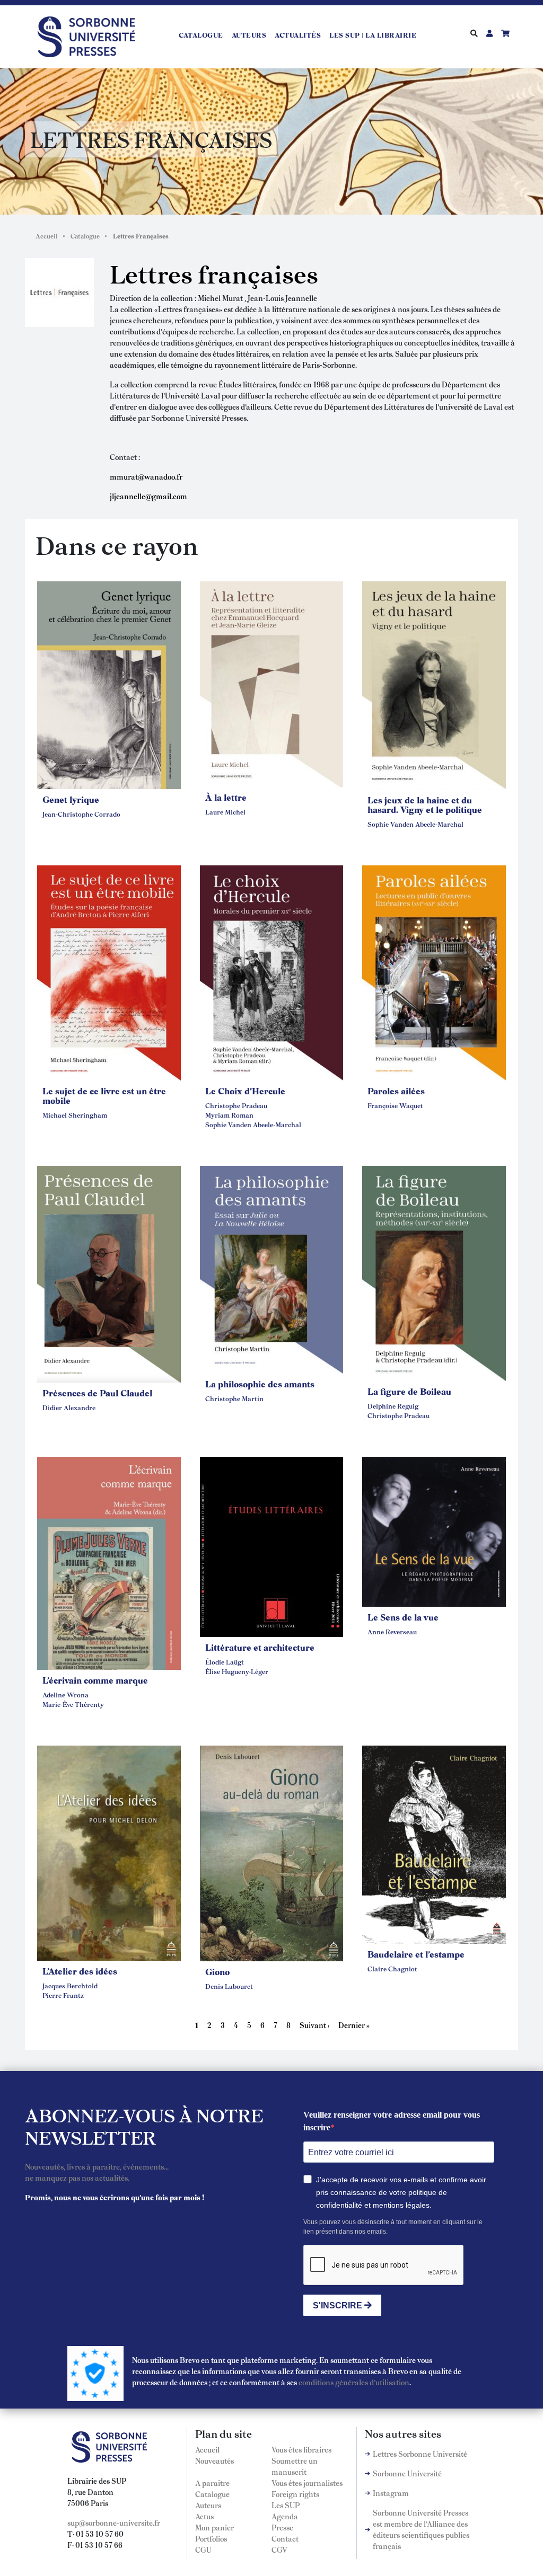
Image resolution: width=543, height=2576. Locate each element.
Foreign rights (295, 2494)
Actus (204, 2516)
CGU (203, 2550)
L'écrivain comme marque (95, 1680)
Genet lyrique (71, 799)
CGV (279, 2550)
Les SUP (286, 2505)
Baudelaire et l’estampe (416, 1954)
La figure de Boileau (409, 1391)
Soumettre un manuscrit (295, 2466)
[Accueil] (91, 35)
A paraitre (212, 2483)
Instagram (391, 2493)
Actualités (298, 35)
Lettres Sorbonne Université (420, 2454)
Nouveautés (214, 2460)
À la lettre (226, 797)
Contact (285, 2538)
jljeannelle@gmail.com (148, 496)
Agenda (285, 2516)
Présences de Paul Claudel (97, 1393)
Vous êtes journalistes (307, 2483)
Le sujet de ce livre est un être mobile (104, 1095)
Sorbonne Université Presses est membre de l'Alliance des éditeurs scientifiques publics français (421, 2529)
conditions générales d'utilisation (354, 2382)
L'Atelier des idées (80, 1971)
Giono (217, 1971)
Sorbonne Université (407, 2473)
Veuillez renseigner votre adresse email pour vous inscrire (392, 2121)
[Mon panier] (505, 33)
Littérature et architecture (260, 1647)
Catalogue (201, 35)
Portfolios (211, 2538)
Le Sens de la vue (403, 1617)
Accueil (47, 236)
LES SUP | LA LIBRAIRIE (373, 35)
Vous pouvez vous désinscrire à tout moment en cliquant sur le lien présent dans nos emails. (393, 2227)
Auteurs (249, 35)
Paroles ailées (396, 1091)
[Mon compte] (489, 33)
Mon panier (214, 2527)
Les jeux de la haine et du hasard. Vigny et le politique (425, 804)
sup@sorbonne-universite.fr (114, 2522)
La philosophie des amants (260, 1384)
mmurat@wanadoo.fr (146, 476)
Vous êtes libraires (301, 2449)
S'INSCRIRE (339, 2305)
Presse (282, 2527)
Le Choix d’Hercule (245, 1091)
